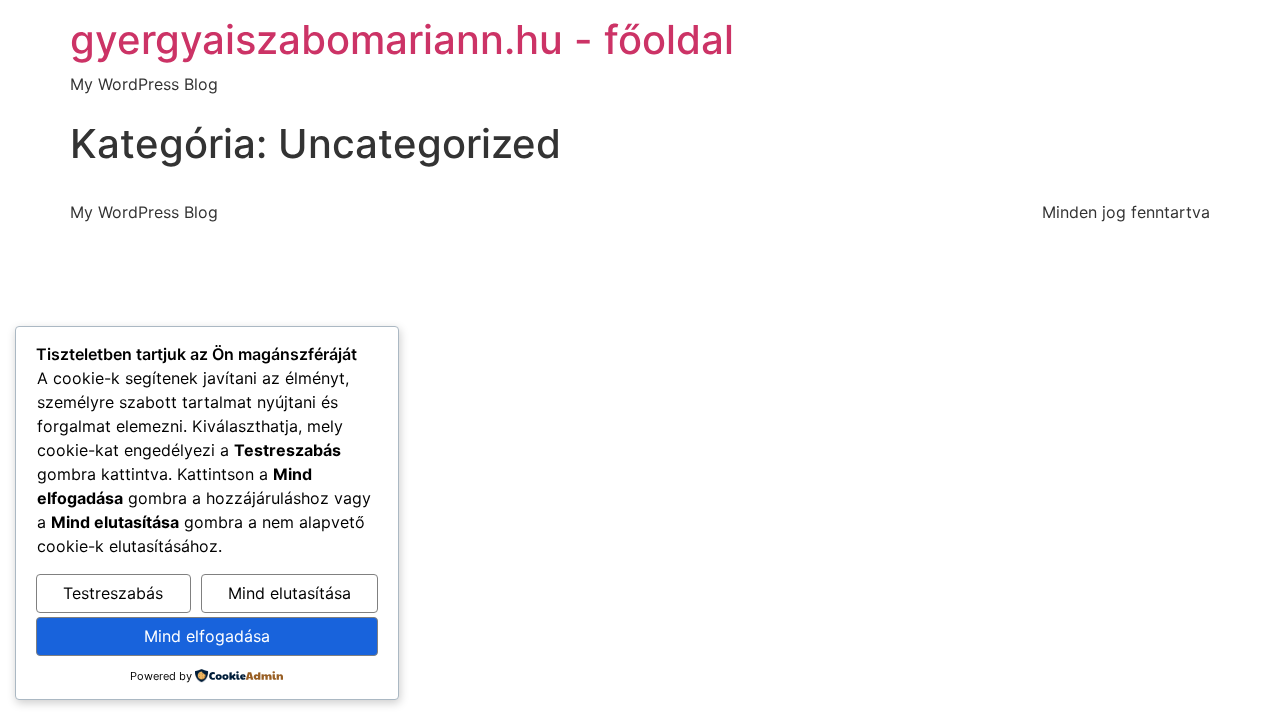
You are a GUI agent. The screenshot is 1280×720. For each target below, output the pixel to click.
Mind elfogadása (207, 636)
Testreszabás (113, 593)
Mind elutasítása (289, 593)
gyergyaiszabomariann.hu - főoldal (402, 39)
